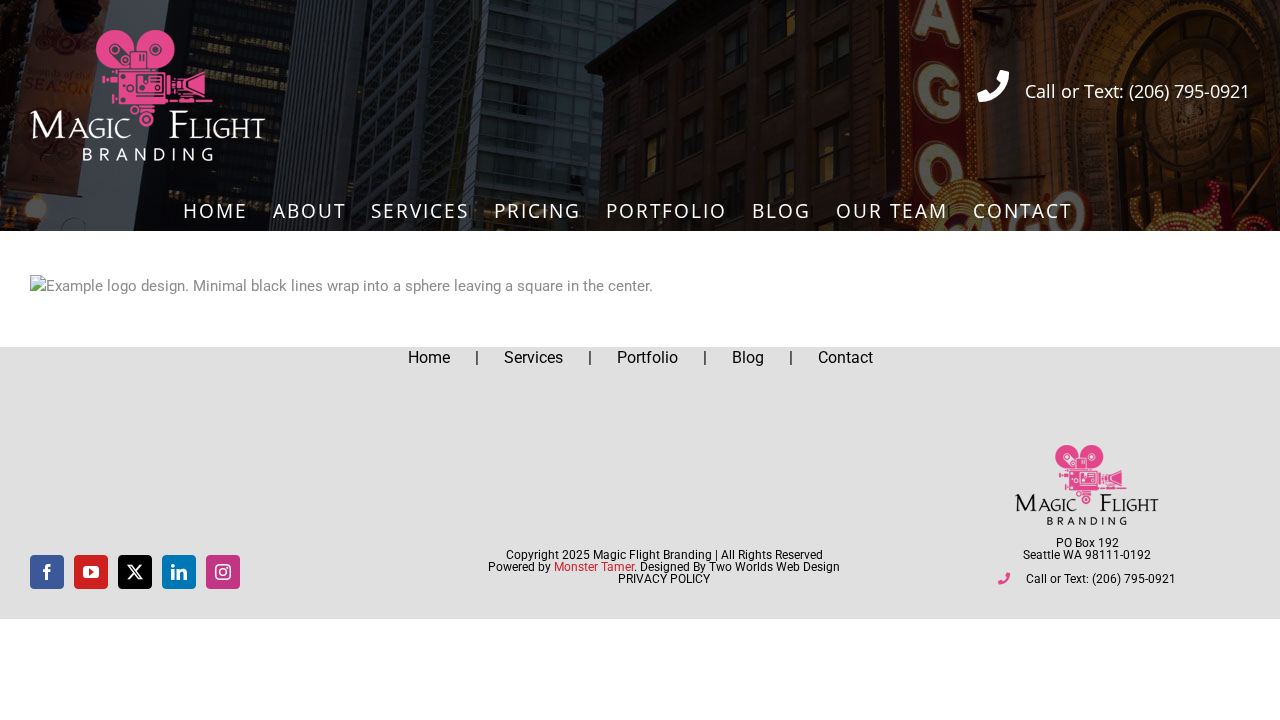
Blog (748, 357)
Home (429, 357)
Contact (845, 357)
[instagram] (223, 572)
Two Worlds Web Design (774, 567)
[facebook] (47, 572)
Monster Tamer (594, 567)
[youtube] (91, 572)
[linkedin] (179, 572)
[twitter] (135, 572)
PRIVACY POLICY (664, 579)
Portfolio (647, 357)
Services (533, 357)
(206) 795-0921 (1189, 91)
